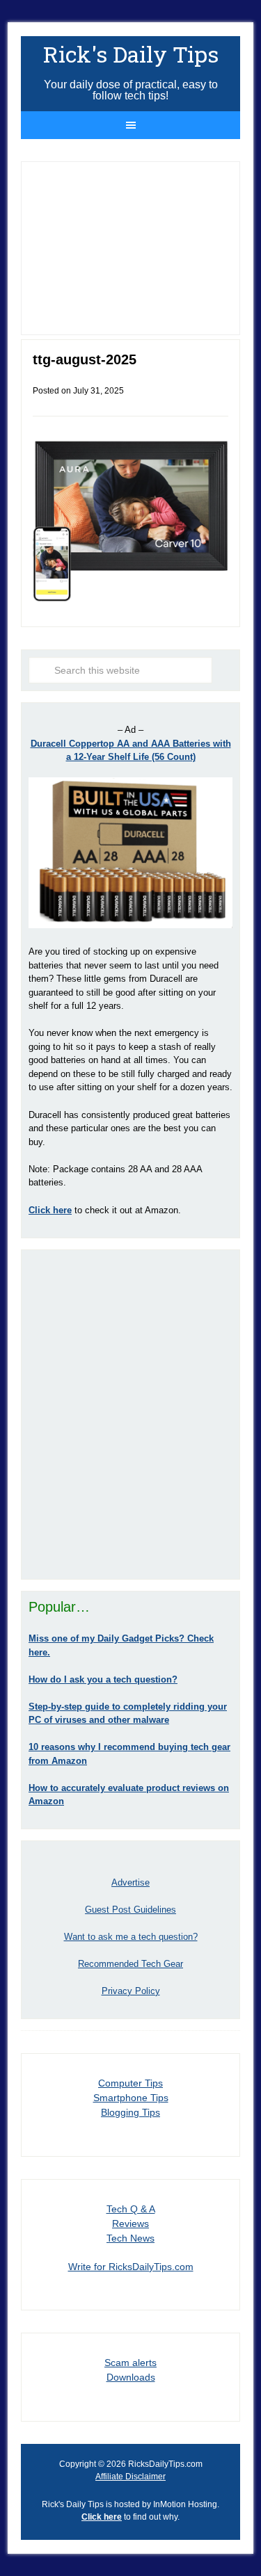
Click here (102, 2517)
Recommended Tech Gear (130, 1964)
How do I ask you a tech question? (103, 1679)
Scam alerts (130, 2363)
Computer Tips (130, 2083)
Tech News (130, 2238)
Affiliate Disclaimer (130, 2477)
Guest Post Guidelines (130, 1910)
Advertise (130, 1882)
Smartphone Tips (131, 2098)
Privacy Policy (131, 1991)
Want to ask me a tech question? (131, 1937)
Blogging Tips (130, 2112)
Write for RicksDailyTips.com (131, 2267)
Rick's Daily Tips (131, 54)
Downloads (131, 2377)
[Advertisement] (130, 1415)
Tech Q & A (131, 2209)
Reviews (130, 2223)
